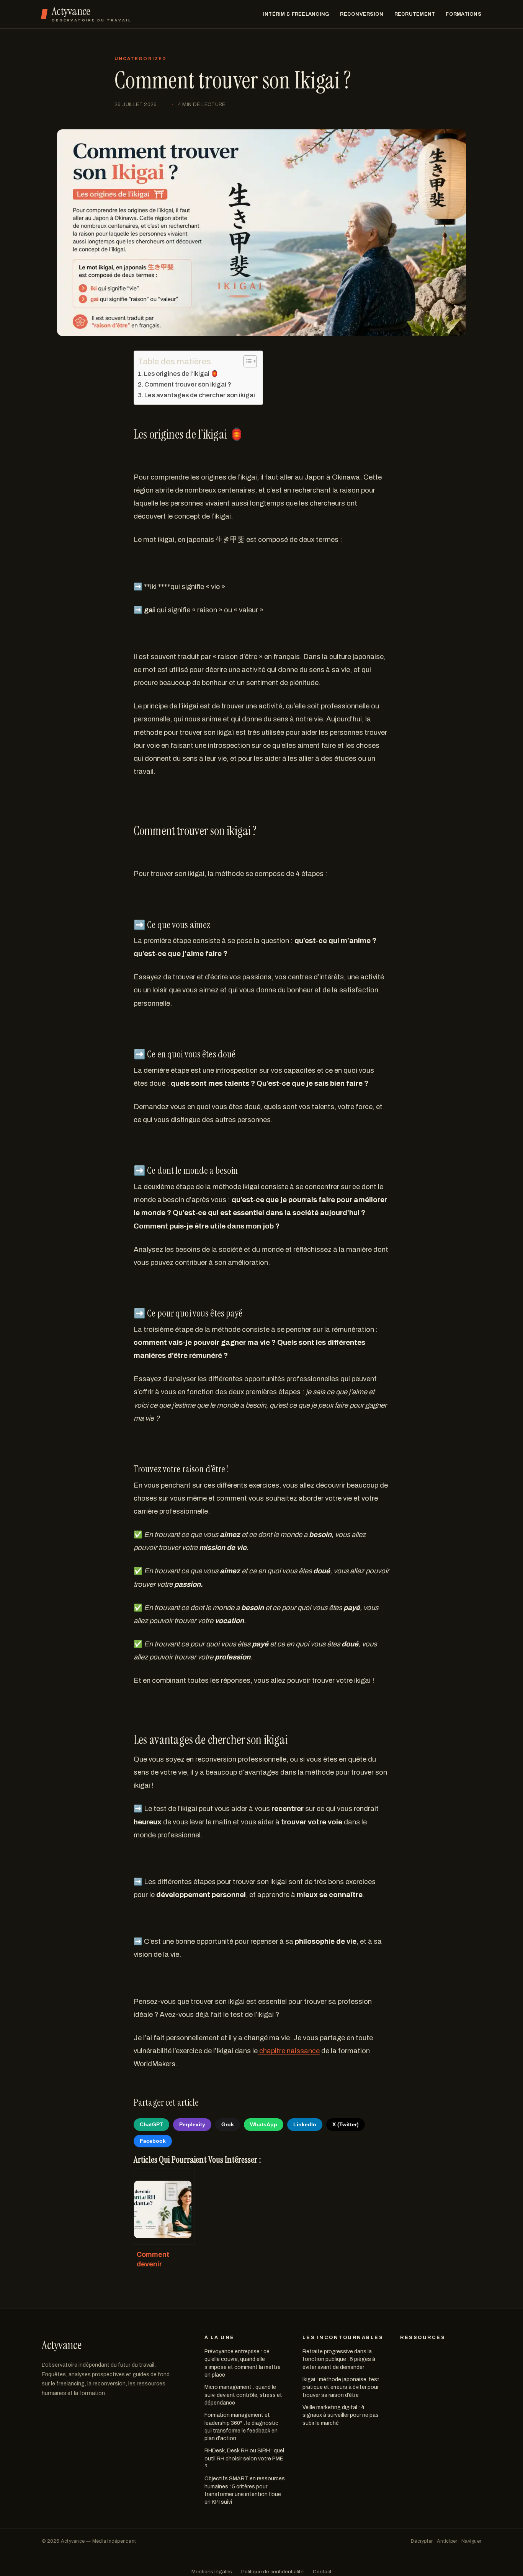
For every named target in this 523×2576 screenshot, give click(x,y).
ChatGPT (151, 2124)
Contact (322, 2572)
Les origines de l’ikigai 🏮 (181, 374)
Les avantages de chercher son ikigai (200, 395)
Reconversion (362, 14)
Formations (463, 14)
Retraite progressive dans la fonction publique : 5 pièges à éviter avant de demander (339, 2359)
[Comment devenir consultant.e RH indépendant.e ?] (164, 2206)
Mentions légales (212, 2572)
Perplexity (192, 2124)
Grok (228, 2124)
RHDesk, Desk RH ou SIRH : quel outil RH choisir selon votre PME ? (244, 2459)
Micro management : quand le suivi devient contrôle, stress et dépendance (243, 2395)
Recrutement (415, 14)
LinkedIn (305, 2124)
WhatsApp (264, 2124)
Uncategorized (141, 59)
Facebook (153, 2141)
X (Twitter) (346, 2124)
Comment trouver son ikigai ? (188, 384)
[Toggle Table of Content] (246, 361)
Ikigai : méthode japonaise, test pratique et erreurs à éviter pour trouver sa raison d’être (341, 2387)
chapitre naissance (289, 2051)
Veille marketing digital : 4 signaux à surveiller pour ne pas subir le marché (341, 2415)
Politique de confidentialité (272, 2572)
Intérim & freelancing (296, 14)
